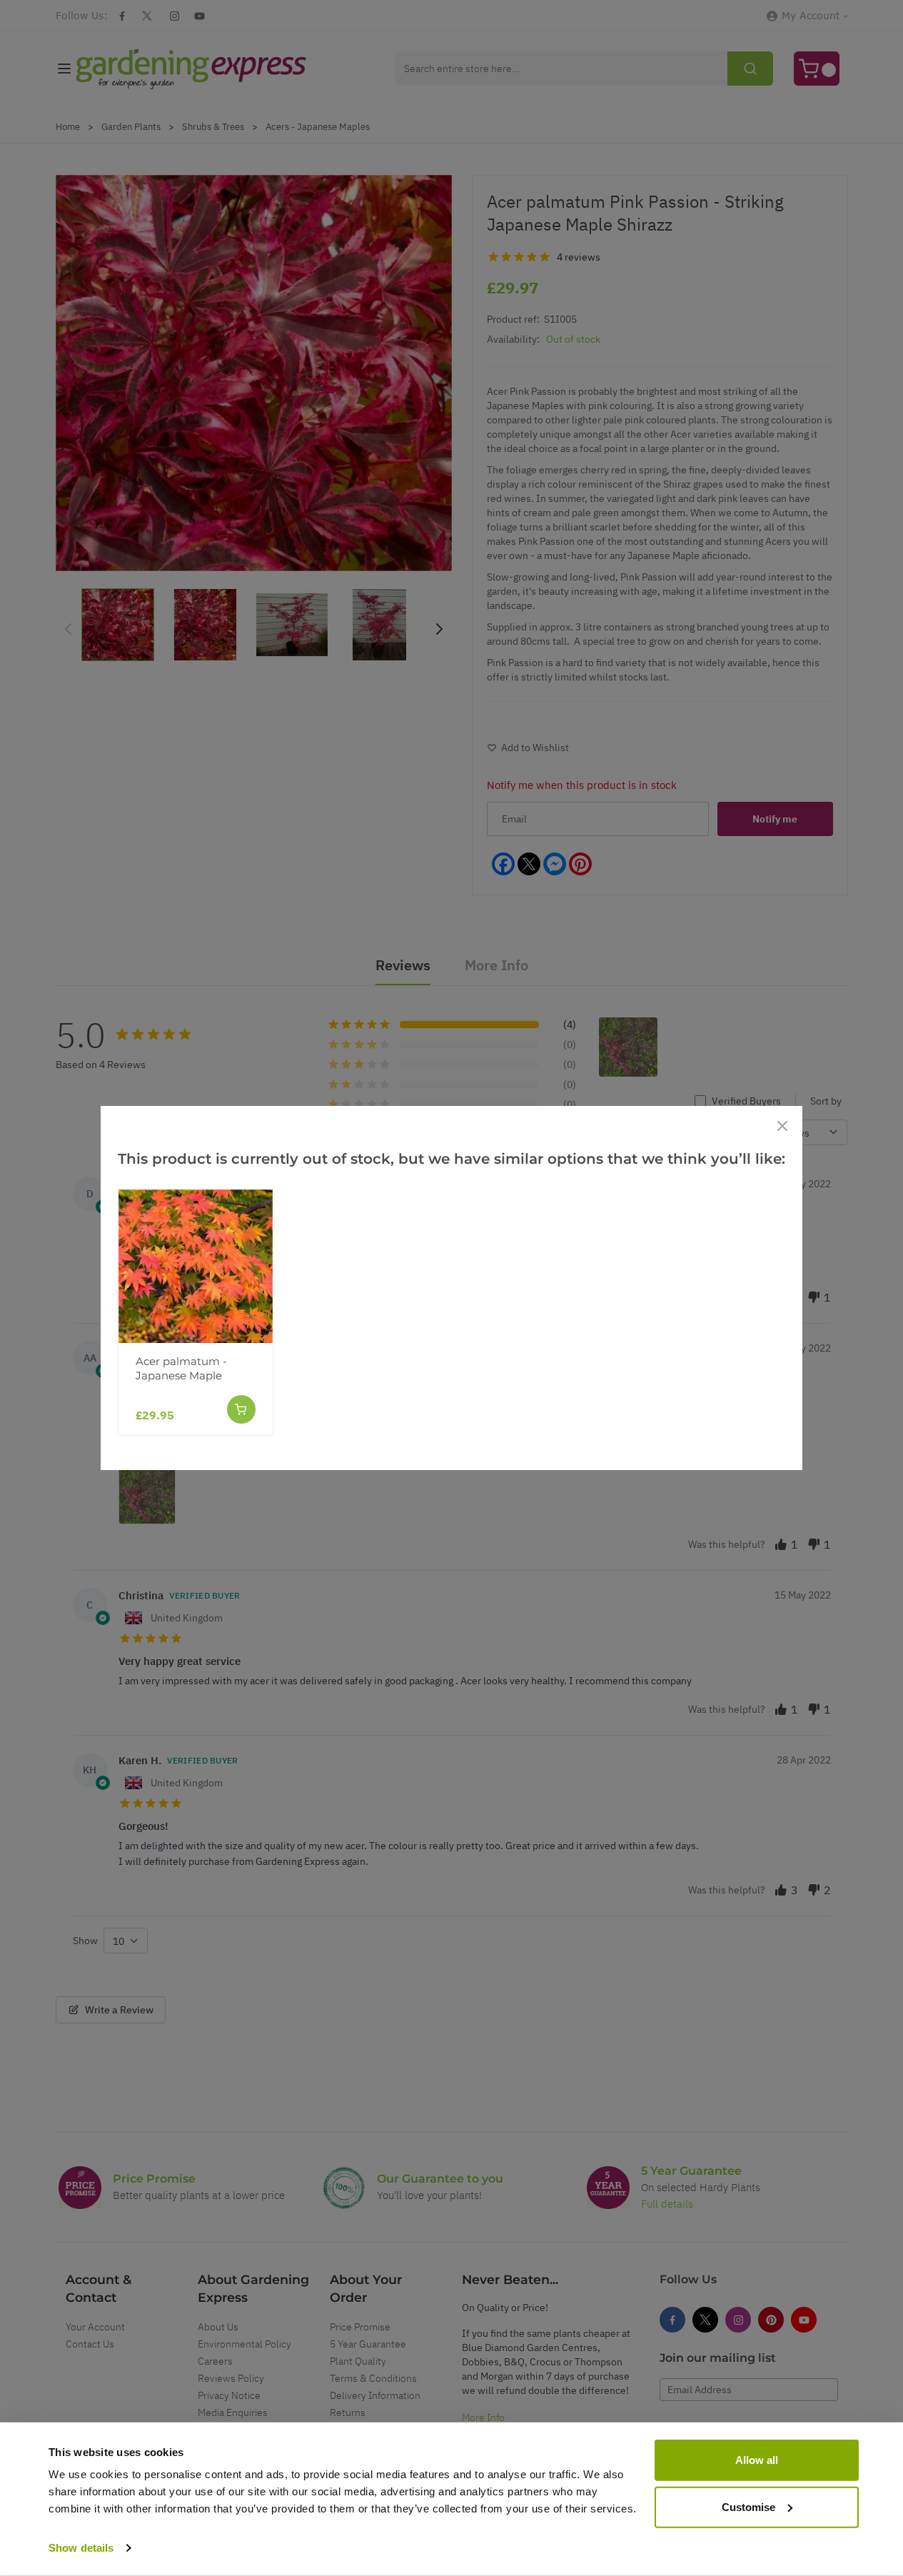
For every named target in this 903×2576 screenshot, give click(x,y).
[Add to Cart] (241, 1409)
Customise (748, 2506)
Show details (81, 2548)
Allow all (757, 2460)
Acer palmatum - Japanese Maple (181, 1368)
